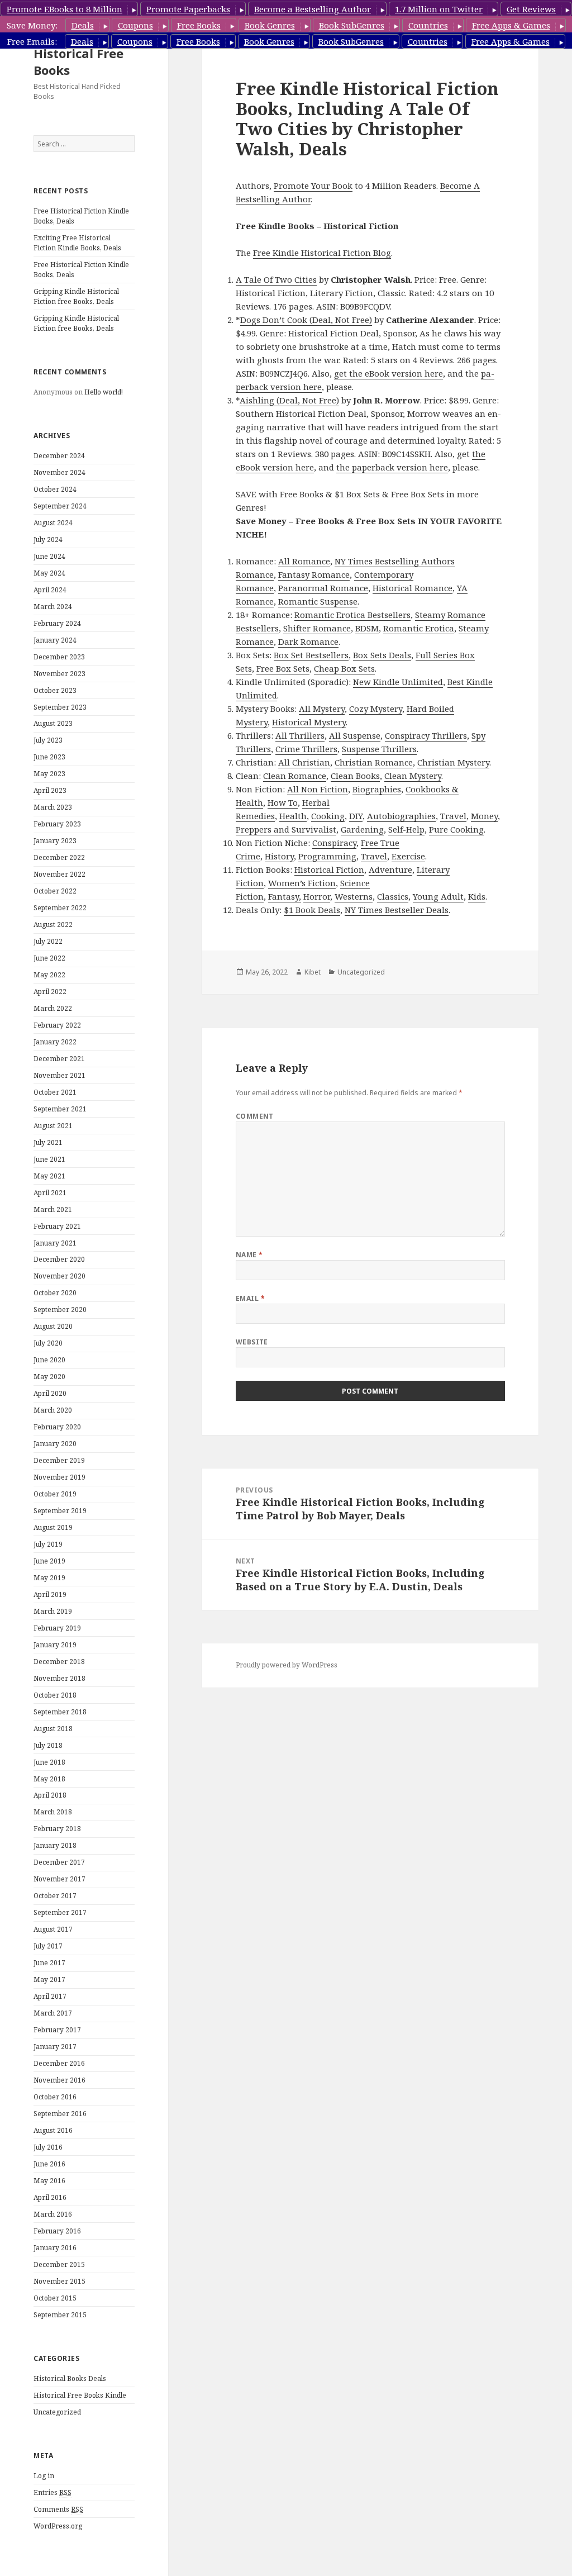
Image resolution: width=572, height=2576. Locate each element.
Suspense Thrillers (379, 749)
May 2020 (49, 1377)
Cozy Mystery (376, 709)
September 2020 (60, 1310)
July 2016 (48, 2147)
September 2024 (60, 506)
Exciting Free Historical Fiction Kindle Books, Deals (77, 243)
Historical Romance (413, 588)
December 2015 (59, 2264)
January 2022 (55, 1042)
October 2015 (55, 2298)
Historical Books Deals (70, 2378)
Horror (317, 896)
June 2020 (49, 1360)
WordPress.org (58, 2526)
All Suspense (355, 735)
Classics (393, 896)
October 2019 (55, 1494)
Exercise (408, 856)
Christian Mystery (453, 762)
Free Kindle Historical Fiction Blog (322, 253)
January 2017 (55, 2047)
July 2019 (48, 1544)
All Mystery (322, 709)
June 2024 (49, 556)
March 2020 (53, 1410)
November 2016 (59, 2080)
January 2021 (55, 1243)
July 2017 (48, 1946)
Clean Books (355, 776)
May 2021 (49, 1176)
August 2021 (53, 1126)
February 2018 (57, 1829)
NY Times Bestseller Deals (397, 910)
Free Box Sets (283, 668)
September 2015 (60, 2315)
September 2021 (60, 1109)
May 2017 (49, 1979)
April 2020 (50, 1393)
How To (283, 802)
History (279, 856)
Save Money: (32, 25)
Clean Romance (295, 776)
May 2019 (49, 1578)
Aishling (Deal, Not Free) (289, 400)
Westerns (354, 896)
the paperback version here (392, 467)
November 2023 (59, 674)
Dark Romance (308, 641)
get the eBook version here (389, 373)
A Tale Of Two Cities (276, 279)
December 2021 (59, 1059)
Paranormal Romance (323, 588)
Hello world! (104, 392)
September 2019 (60, 1511)
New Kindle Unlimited (398, 682)
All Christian (304, 762)
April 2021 (50, 1193)
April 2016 (50, 2197)
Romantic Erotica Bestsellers (352, 615)
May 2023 (49, 774)
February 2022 (57, 1025)
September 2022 (60, 908)
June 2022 (49, 958)
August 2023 (53, 723)
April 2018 (50, 1795)
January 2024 (55, 640)
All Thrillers (300, 735)
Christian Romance (374, 762)
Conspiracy (334, 843)
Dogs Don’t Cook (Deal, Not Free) (306, 320)
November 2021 (59, 1075)
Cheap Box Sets (344, 668)
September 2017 (60, 1912)
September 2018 (60, 1712)
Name (249, 1255)
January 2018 (55, 1845)
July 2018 (48, 1745)
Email (250, 1298)
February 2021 (57, 1226)
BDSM (367, 628)
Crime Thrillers (306, 749)
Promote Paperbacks (188, 9)
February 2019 (57, 1628)
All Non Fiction (318, 789)
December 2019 (59, 1460)
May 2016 (49, 2181)
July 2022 (48, 941)
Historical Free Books (78, 61)
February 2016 (57, 2231)
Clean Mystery (413, 776)
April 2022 (50, 992)
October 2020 (55, 1293)
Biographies (377, 789)
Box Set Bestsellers (311, 655)
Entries (53, 2492)
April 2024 (50, 590)
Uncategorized (57, 2412)
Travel (453, 816)
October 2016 (55, 2097)
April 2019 (50, 1594)
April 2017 (50, 1996)
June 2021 (49, 1159)
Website (252, 1342)
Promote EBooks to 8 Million (65, 9)
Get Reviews (531, 9)
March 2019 (53, 1611)
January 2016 (55, 2248)
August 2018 (53, 1729)
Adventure (390, 869)
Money (484, 816)
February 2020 (57, 1427)
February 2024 (57, 623)
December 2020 (59, 1259)
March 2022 (53, 1008)
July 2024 (48, 540)
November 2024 (59, 472)
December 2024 (59, 456)
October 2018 (55, 1695)
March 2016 (53, 2214)
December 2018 (59, 1662)
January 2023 (55, 841)
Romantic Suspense (318, 601)
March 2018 (53, 1812)
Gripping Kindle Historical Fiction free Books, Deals (76, 296)
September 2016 (60, 2114)
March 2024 (53, 607)
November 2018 (59, 1678)
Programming (327, 856)
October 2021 (55, 1092)
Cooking (328, 816)
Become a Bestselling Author (313, 9)
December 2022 (59, 857)
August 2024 (53, 523)
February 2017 (57, 2030)
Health (293, 816)
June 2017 (49, 1963)
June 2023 (49, 757)
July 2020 (48, 1343)
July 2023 (48, 740)
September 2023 (60, 707)
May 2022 (49, 975)
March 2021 (53, 1209)
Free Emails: (32, 41)
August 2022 (53, 925)
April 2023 (50, 790)
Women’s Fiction (302, 883)
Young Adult (438, 896)
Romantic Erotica (419, 628)
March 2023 (53, 807)
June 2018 (49, 1762)
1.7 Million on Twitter (439, 9)
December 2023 (59, 657)
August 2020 (53, 1326)
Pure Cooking (456, 829)
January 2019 (55, 1645)
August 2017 (53, 1929)
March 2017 (53, 2013)
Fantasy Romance (314, 574)
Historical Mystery (309, 722)
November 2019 (59, 1477)
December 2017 (59, 1862)
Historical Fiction (329, 869)
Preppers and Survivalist (286, 829)
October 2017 (55, 1896)
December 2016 (59, 2063)
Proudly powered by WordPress (287, 1665)
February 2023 (57, 824)
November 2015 (59, 2281)
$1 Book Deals (312, 910)
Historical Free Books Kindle (80, 2395)
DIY (356, 816)
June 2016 (49, 2164)
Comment (255, 1116)
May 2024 (49, 573)
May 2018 (49, 1779)
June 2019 (49, 1561)
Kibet (313, 972)
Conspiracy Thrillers (426, 735)
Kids (477, 896)
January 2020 (55, 1444)
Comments (58, 2509)
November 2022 (59, 874)
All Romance (304, 561)
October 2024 (55, 489)
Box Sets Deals (382, 655)
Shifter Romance (317, 628)
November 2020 (59, 1276)
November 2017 (59, 1879)
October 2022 (55, 891)
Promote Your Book (313, 186)
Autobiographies (401, 816)
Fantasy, (285, 896)
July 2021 (48, 1142)
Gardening (362, 829)
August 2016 (53, 2130)
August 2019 (53, 1527)
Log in (44, 2476)
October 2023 (55, 690)
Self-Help (406, 829)
